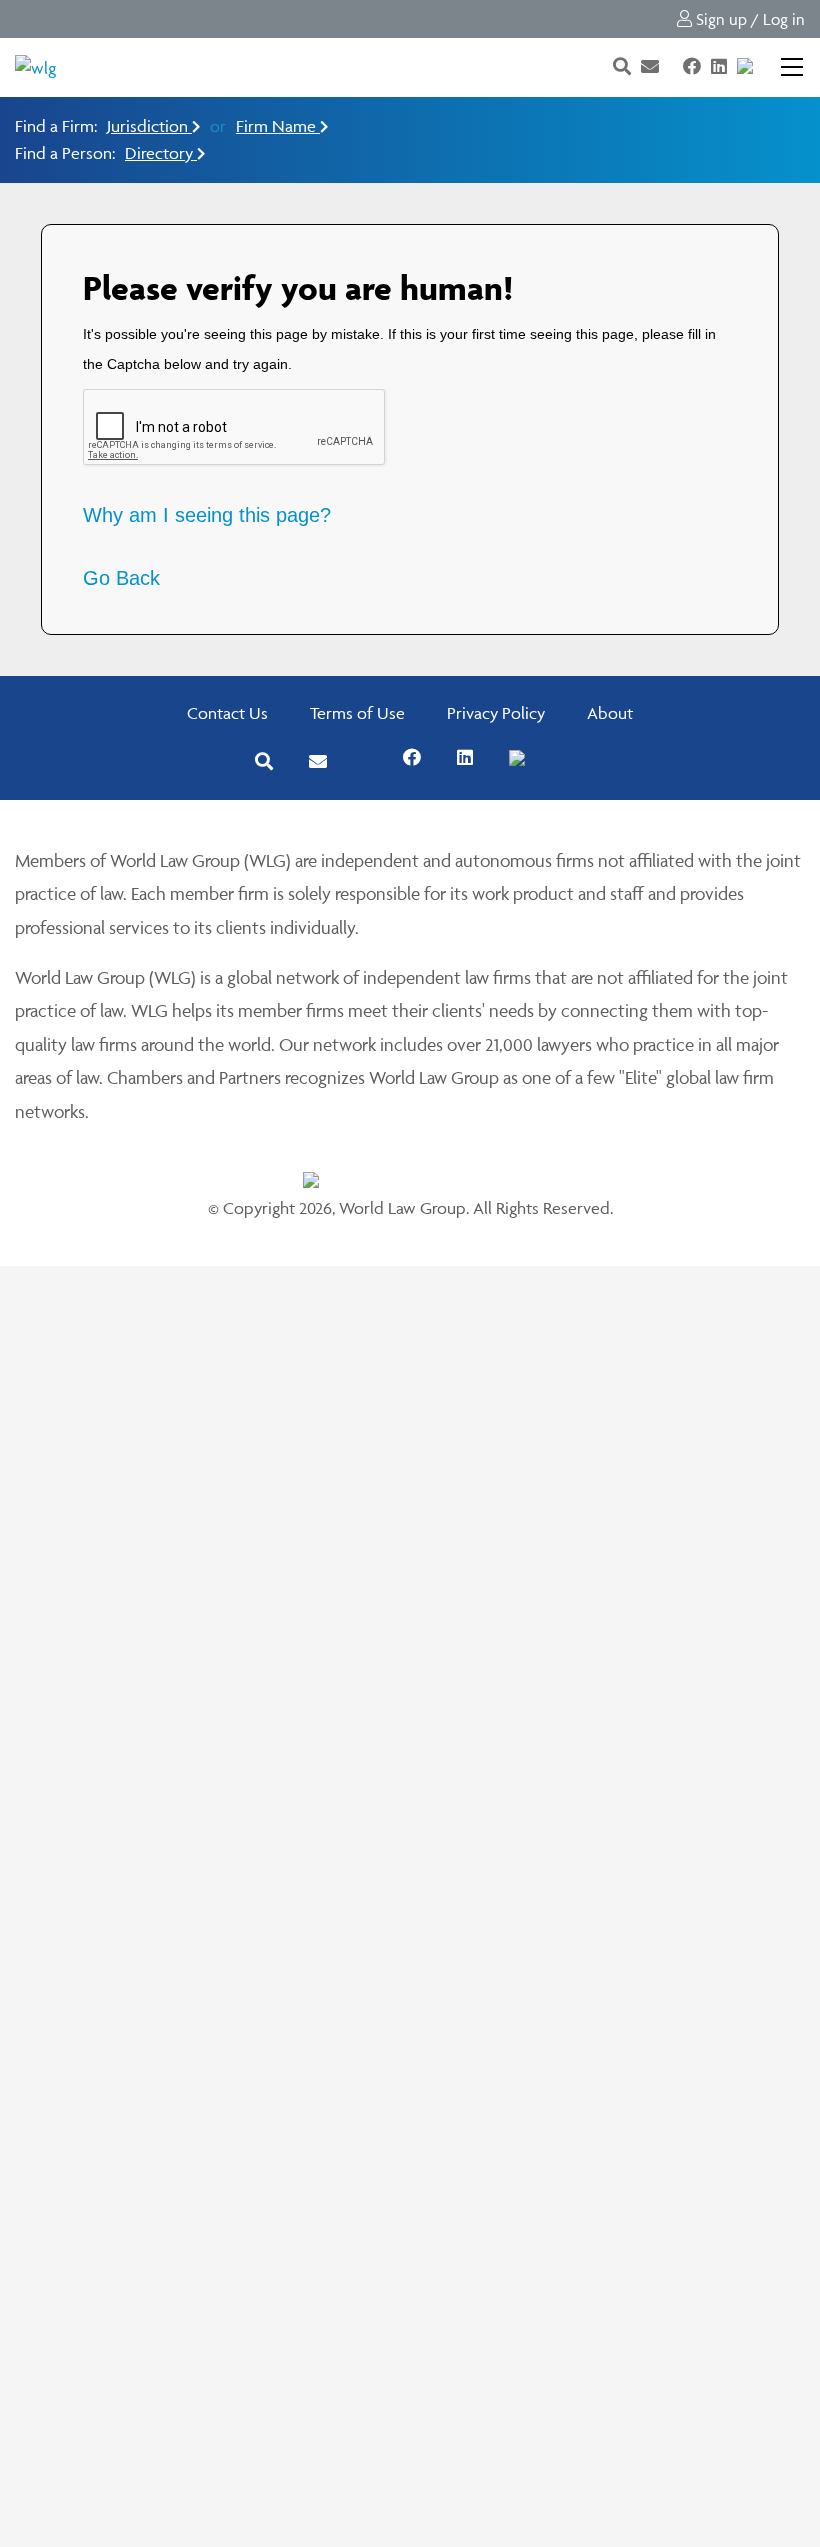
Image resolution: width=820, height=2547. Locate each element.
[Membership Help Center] (765, 67)
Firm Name (278, 126)
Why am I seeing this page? (207, 515)
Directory (161, 153)
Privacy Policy (496, 713)
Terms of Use (357, 713)
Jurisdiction (149, 126)
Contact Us (227, 713)
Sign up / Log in (748, 19)
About (610, 713)
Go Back (121, 578)
